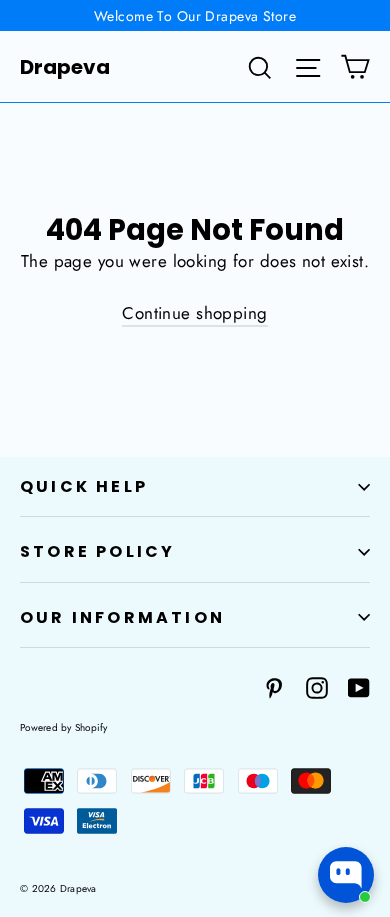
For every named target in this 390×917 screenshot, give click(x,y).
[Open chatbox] (346, 875)
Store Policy (97, 551)
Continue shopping (194, 313)
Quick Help (84, 486)
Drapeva (65, 67)
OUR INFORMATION (122, 617)
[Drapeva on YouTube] (359, 686)
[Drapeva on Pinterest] (274, 686)
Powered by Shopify (64, 727)
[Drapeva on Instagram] (317, 686)
